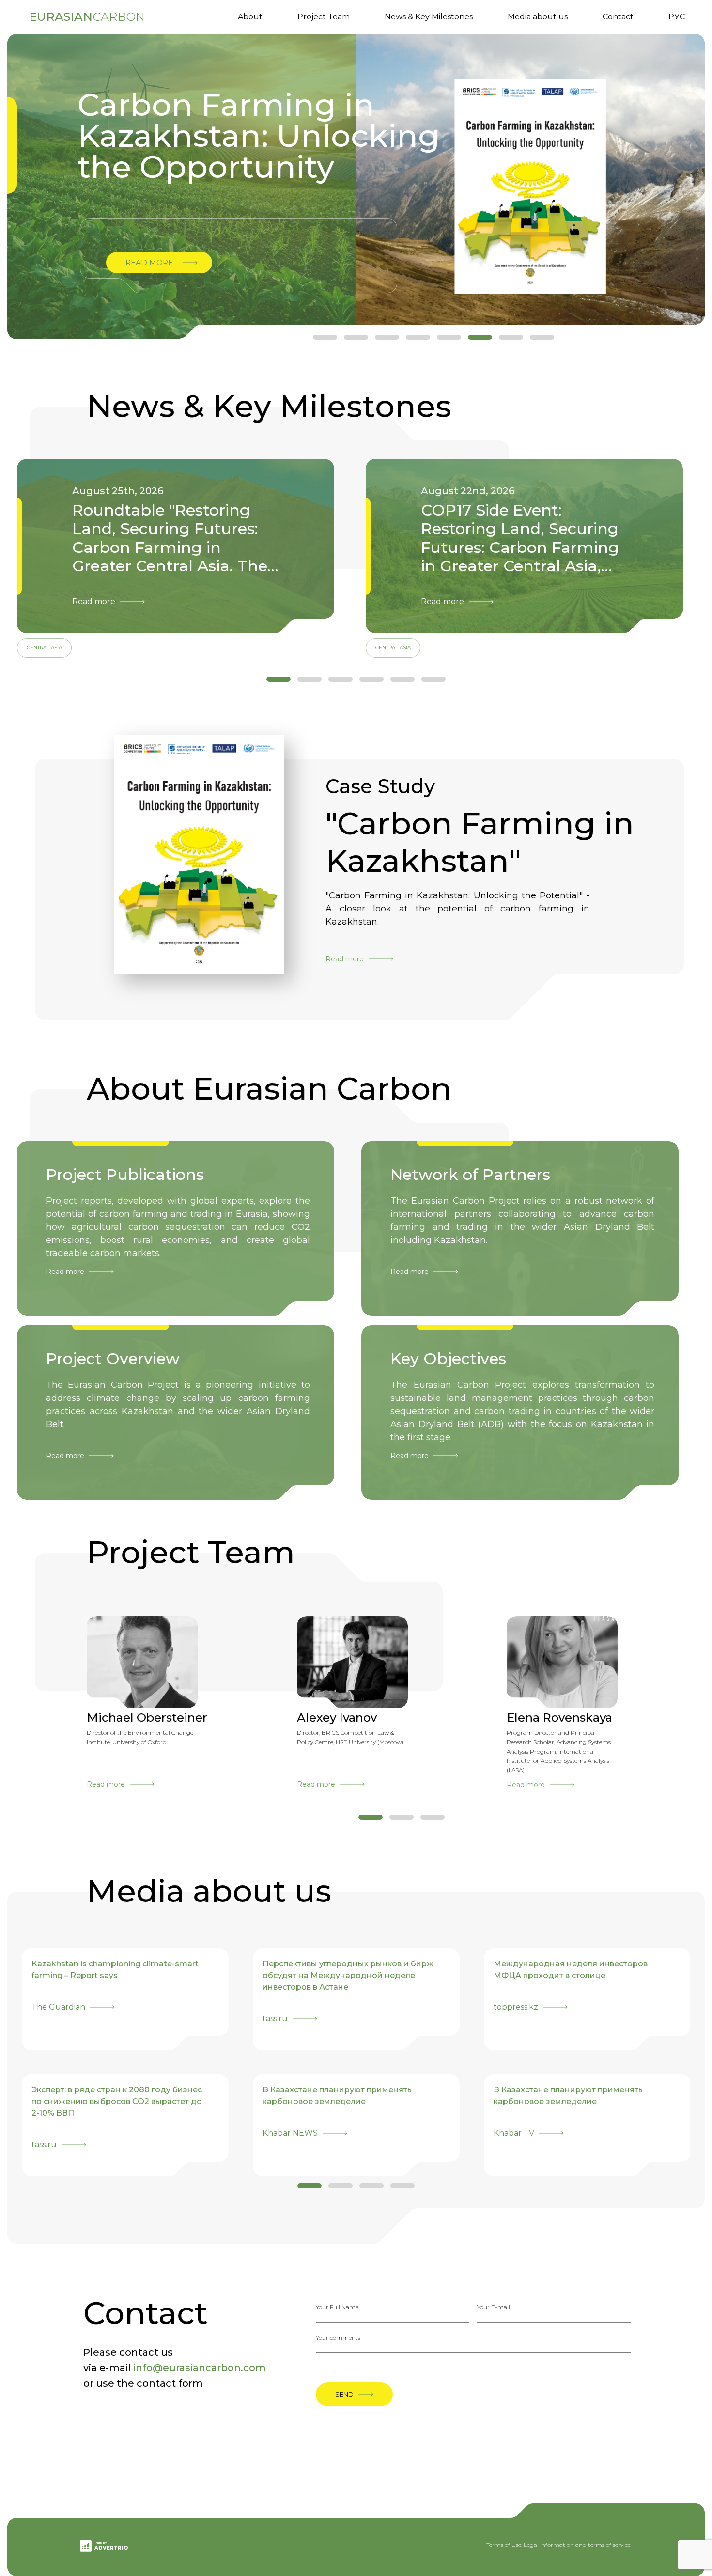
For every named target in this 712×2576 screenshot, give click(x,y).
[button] (325, 337)
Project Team (324, 17)
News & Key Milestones (429, 17)
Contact (618, 17)
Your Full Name (337, 2307)
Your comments (338, 2337)
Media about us (538, 17)
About (250, 17)
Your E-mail (494, 2307)
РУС (677, 17)
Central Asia (44, 648)
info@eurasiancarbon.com (200, 2368)
